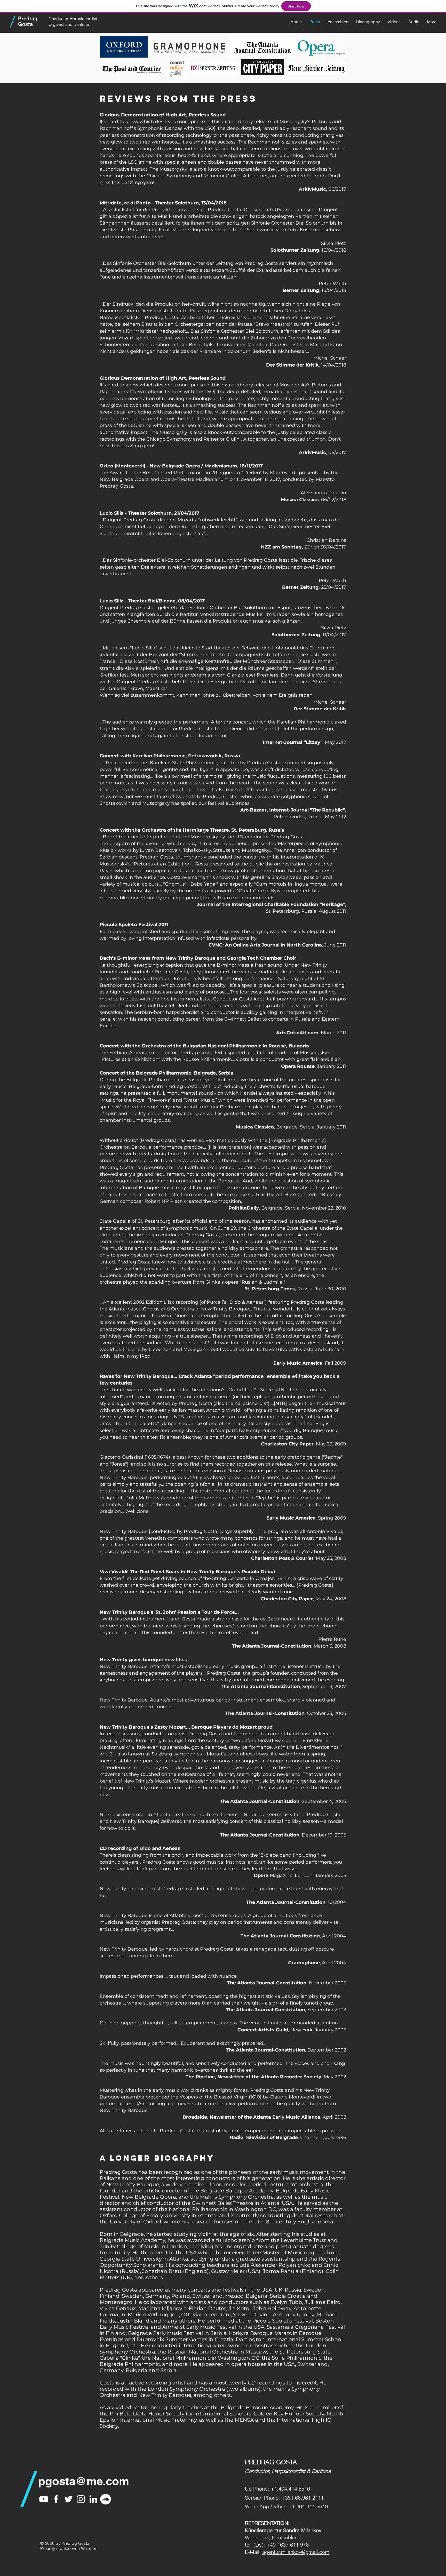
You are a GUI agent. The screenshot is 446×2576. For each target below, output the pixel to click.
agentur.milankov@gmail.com (296, 2552)
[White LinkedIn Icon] (93, 2499)
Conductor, (59, 19)
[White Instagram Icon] (81, 2499)
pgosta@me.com (84, 2481)
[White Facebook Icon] (56, 2499)
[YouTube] (44, 2499)
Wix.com (89, 2548)
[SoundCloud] (106, 2499)
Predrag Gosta (28, 21)
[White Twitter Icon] (68, 2499)
